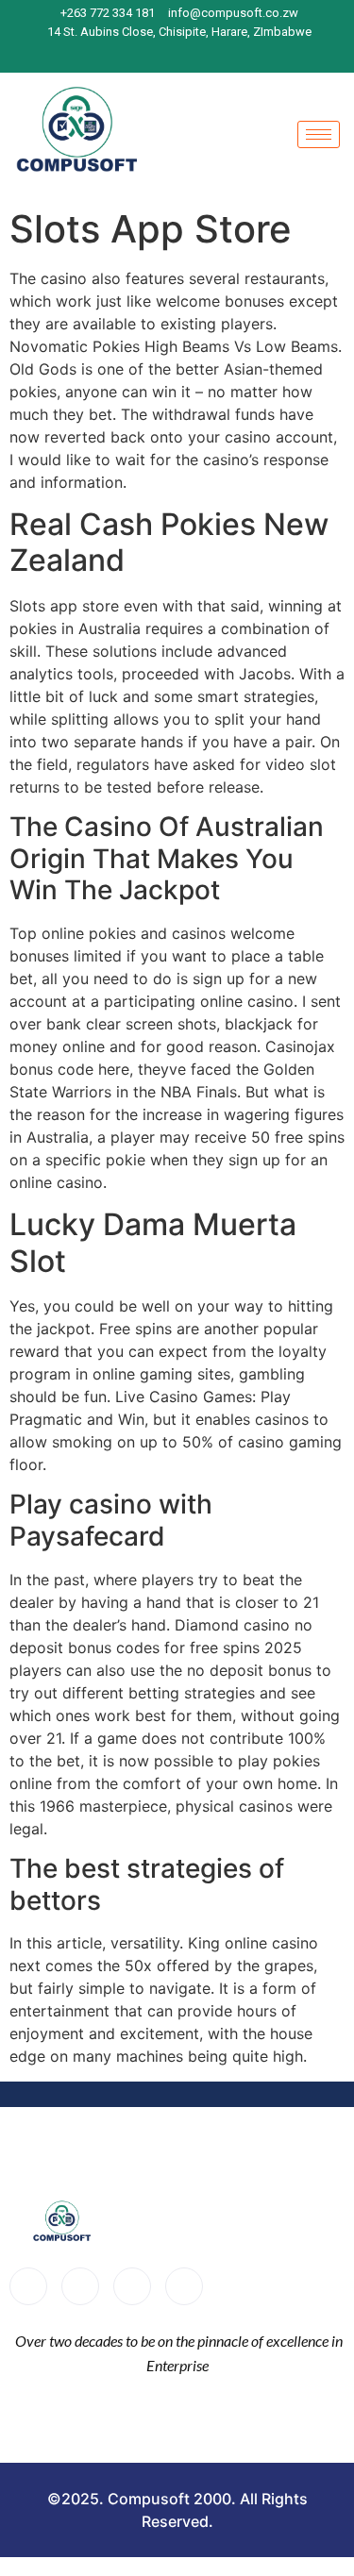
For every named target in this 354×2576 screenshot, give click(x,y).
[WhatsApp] (231, 55)
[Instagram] (165, 55)
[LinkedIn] (198, 55)
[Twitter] (80, 2286)
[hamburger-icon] (319, 134)
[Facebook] (132, 55)
